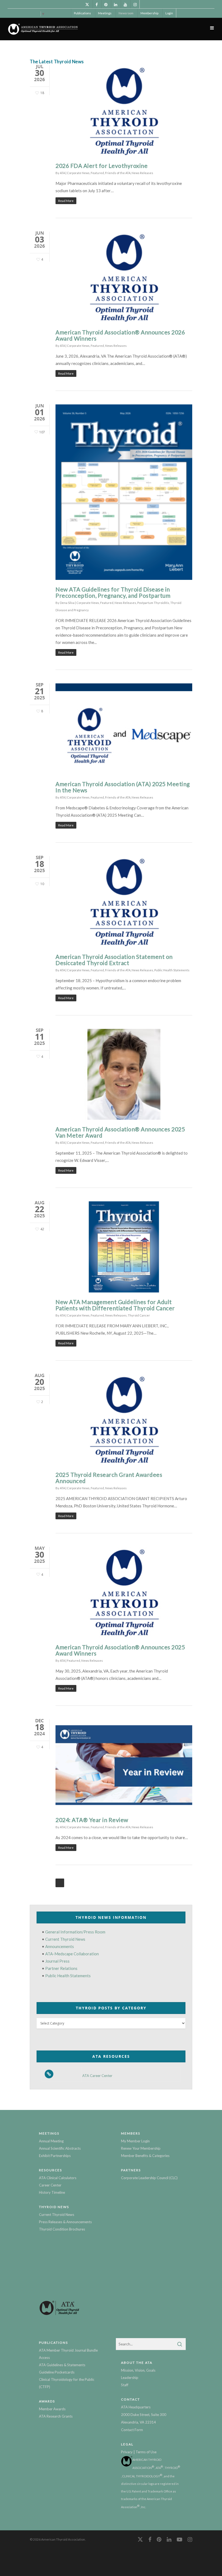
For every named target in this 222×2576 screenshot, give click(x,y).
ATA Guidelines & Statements (62, 2365)
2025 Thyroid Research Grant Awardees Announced (109, 1478)
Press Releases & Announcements (65, 2222)
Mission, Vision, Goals (138, 2370)
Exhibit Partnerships (55, 2156)
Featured (97, 173)
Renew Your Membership (141, 2148)
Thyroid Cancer (139, 1315)
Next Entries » (60, 1883)
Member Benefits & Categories (145, 2156)
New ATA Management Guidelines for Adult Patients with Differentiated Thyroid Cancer (115, 1305)
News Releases (142, 173)
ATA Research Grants (56, 2416)
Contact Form (132, 2430)
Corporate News (78, 173)
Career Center (50, 2185)
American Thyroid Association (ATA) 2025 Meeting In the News (123, 787)
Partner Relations (61, 1968)
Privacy (127, 2452)
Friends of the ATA (118, 173)
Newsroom (126, 13)
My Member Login (135, 2141)
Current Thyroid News (65, 1939)
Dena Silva (67, 603)
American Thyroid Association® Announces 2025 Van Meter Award (120, 1132)
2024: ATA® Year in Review (92, 1820)
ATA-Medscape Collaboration (72, 1954)
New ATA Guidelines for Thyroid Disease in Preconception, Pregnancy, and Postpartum (113, 592)
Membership (149, 13)
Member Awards (52, 2409)
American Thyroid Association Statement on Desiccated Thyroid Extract (114, 960)
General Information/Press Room (75, 1932)
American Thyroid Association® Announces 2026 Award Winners (120, 335)
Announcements (60, 1946)
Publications (82, 13)
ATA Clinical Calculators (58, 2178)
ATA (62, 173)
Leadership (130, 2378)
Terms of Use (146, 2452)
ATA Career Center (97, 2076)
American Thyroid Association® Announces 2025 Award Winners (120, 1650)
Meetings (105, 13)
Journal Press (57, 1961)
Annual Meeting (51, 2141)
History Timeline (52, 2192)
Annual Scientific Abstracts (60, 2148)
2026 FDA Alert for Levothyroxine (102, 166)
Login (169, 13)
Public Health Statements (172, 970)
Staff (125, 2385)
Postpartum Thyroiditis (153, 603)
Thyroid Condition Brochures (62, 2229)
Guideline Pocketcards (57, 2372)
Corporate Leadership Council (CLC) (149, 2178)
